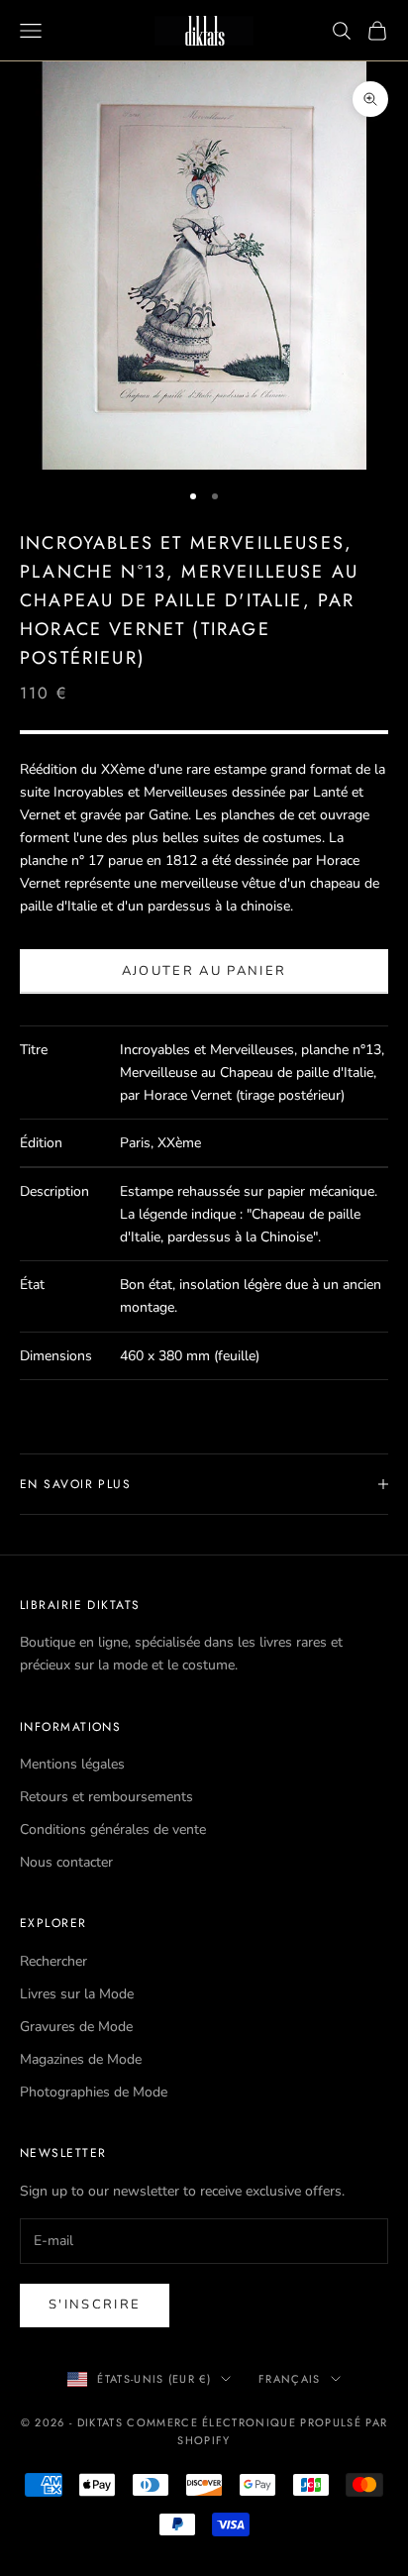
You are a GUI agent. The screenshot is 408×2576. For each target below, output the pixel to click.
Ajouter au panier (204, 971)
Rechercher (53, 1961)
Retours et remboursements (106, 1797)
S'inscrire (95, 2305)
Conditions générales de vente (113, 1829)
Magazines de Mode (81, 2059)
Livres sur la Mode (77, 1994)
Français (290, 2379)
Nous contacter (66, 1862)
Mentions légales (72, 1764)
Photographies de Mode (94, 2092)
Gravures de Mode (76, 2027)
